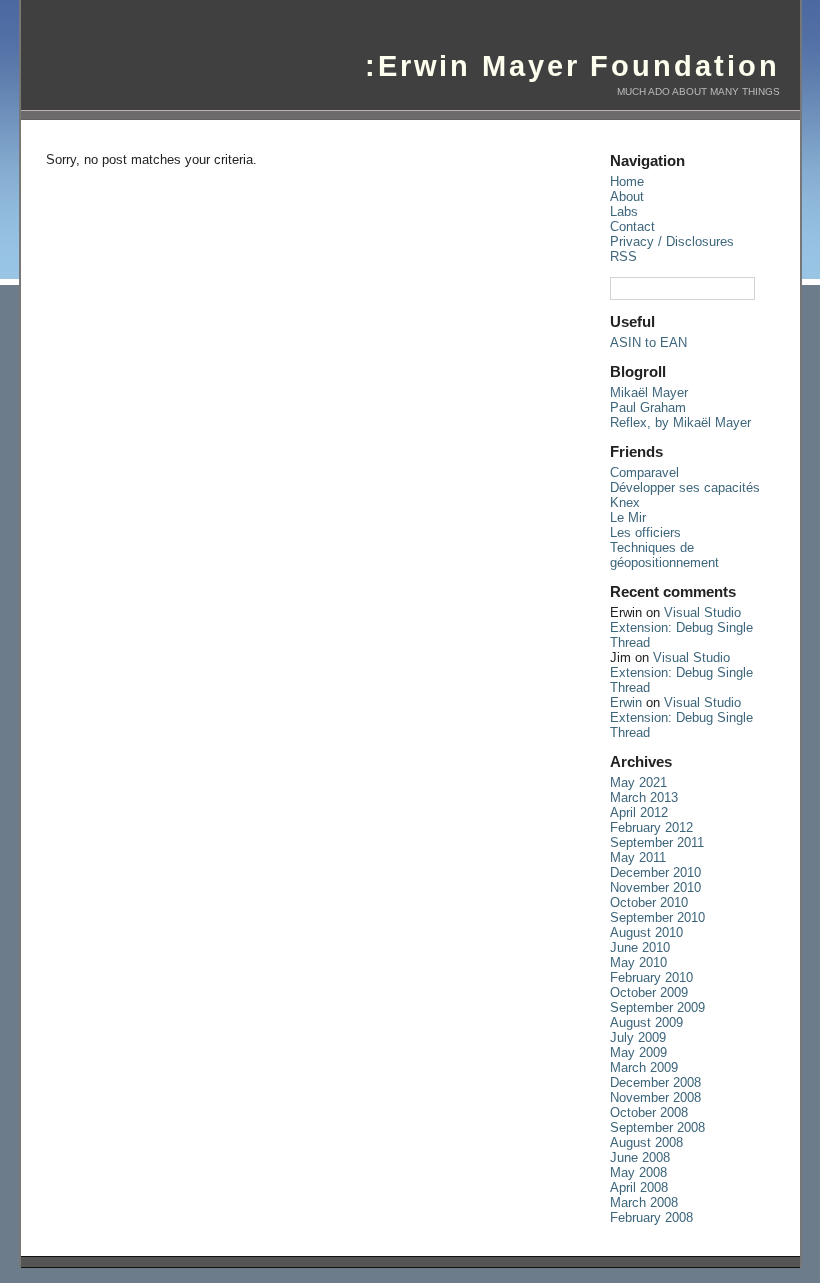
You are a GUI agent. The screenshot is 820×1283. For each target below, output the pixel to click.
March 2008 (644, 1202)
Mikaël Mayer (649, 392)
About (627, 196)
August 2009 (646, 1022)
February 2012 (651, 827)
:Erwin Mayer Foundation (572, 66)
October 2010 (649, 902)
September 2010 (657, 917)
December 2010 (655, 872)
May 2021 (638, 782)
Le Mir (628, 517)
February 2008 (651, 1217)
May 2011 (638, 857)
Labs (624, 211)
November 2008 (655, 1097)
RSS (623, 256)
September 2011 (657, 842)
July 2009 (638, 1037)
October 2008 (649, 1112)
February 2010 (651, 977)
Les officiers (645, 532)
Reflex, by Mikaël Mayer (680, 422)
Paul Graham (648, 407)
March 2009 (644, 1067)
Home (627, 181)
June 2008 (640, 1157)
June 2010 (640, 947)
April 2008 (639, 1187)
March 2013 (644, 797)
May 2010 (638, 962)
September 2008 (657, 1127)
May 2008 (638, 1172)
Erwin (626, 702)
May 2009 (638, 1052)
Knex (625, 502)
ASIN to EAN (648, 342)
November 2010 (655, 887)
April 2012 (639, 812)
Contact (632, 226)
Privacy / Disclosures (672, 241)
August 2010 (646, 932)
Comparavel (644, 472)
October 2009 (649, 992)
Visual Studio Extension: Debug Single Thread (681, 627)
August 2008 (646, 1142)
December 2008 (655, 1082)
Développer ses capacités (685, 487)
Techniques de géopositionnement (664, 555)
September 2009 (657, 1007)
